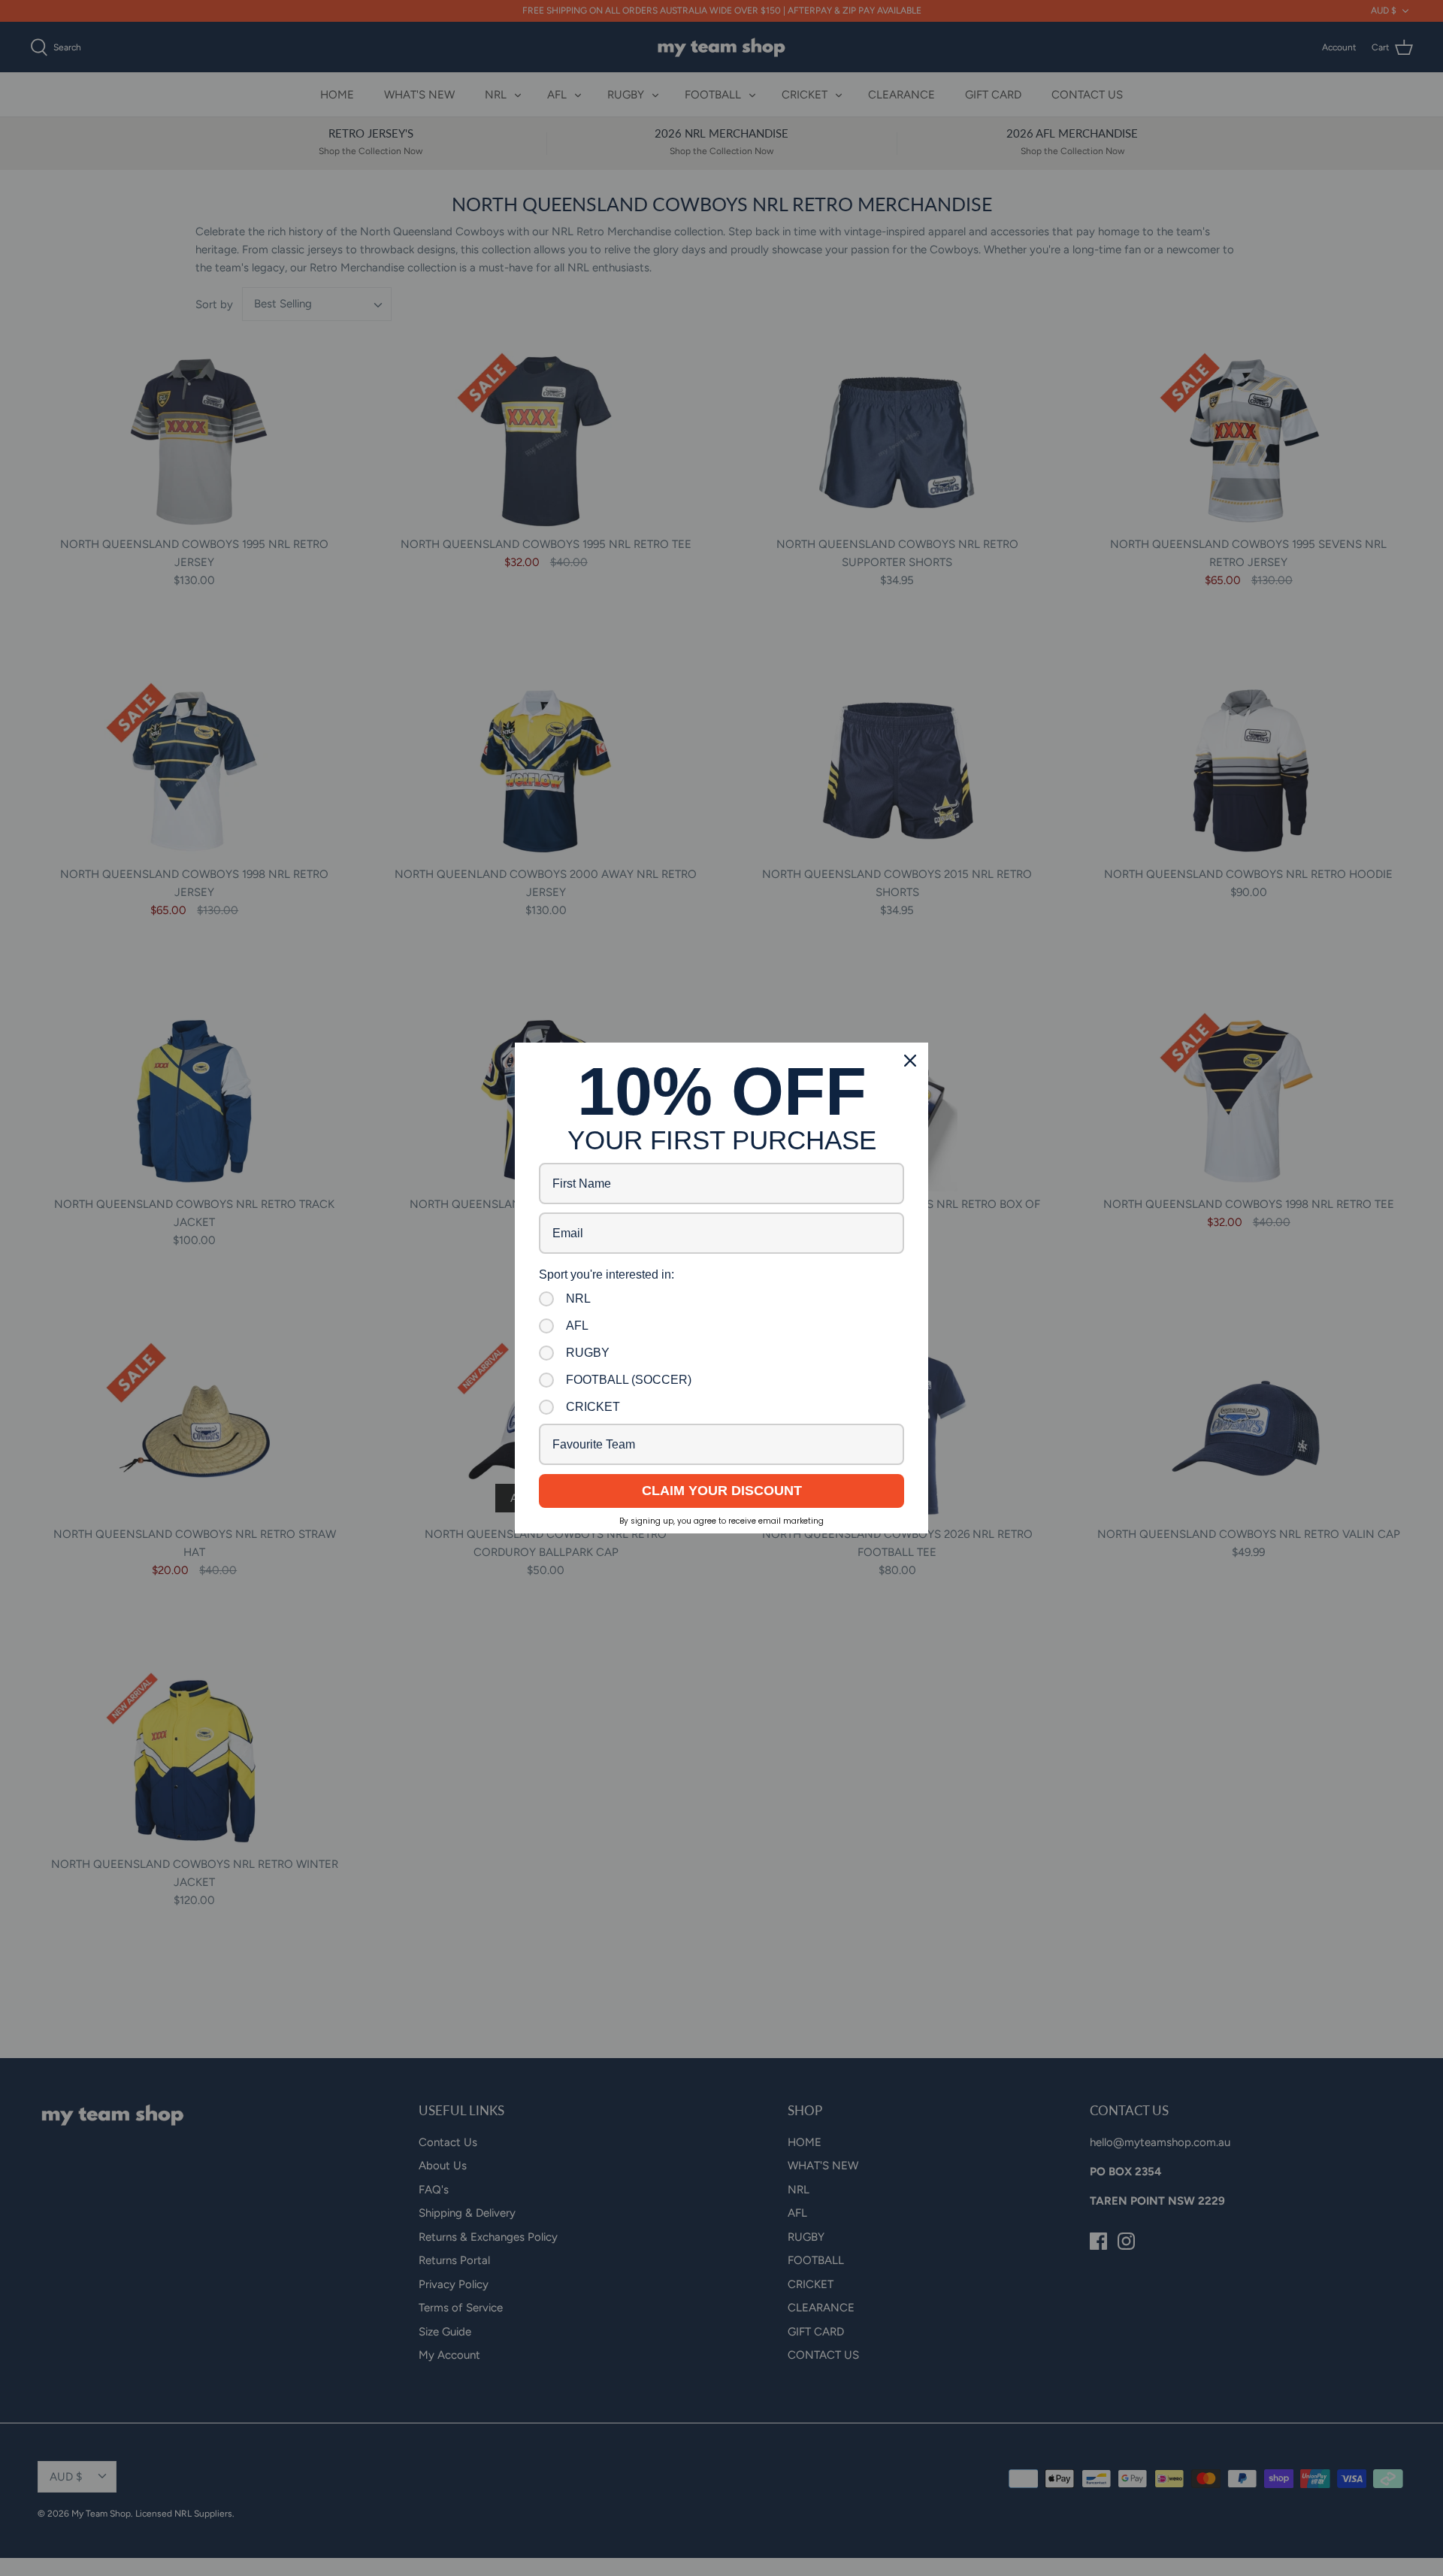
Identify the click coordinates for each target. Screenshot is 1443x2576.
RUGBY (588, 1353)
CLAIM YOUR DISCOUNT (722, 1491)
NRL (578, 1299)
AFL (577, 1326)
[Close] (910, 1061)
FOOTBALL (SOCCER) (629, 1380)
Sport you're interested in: (607, 1274)
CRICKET (593, 1407)
